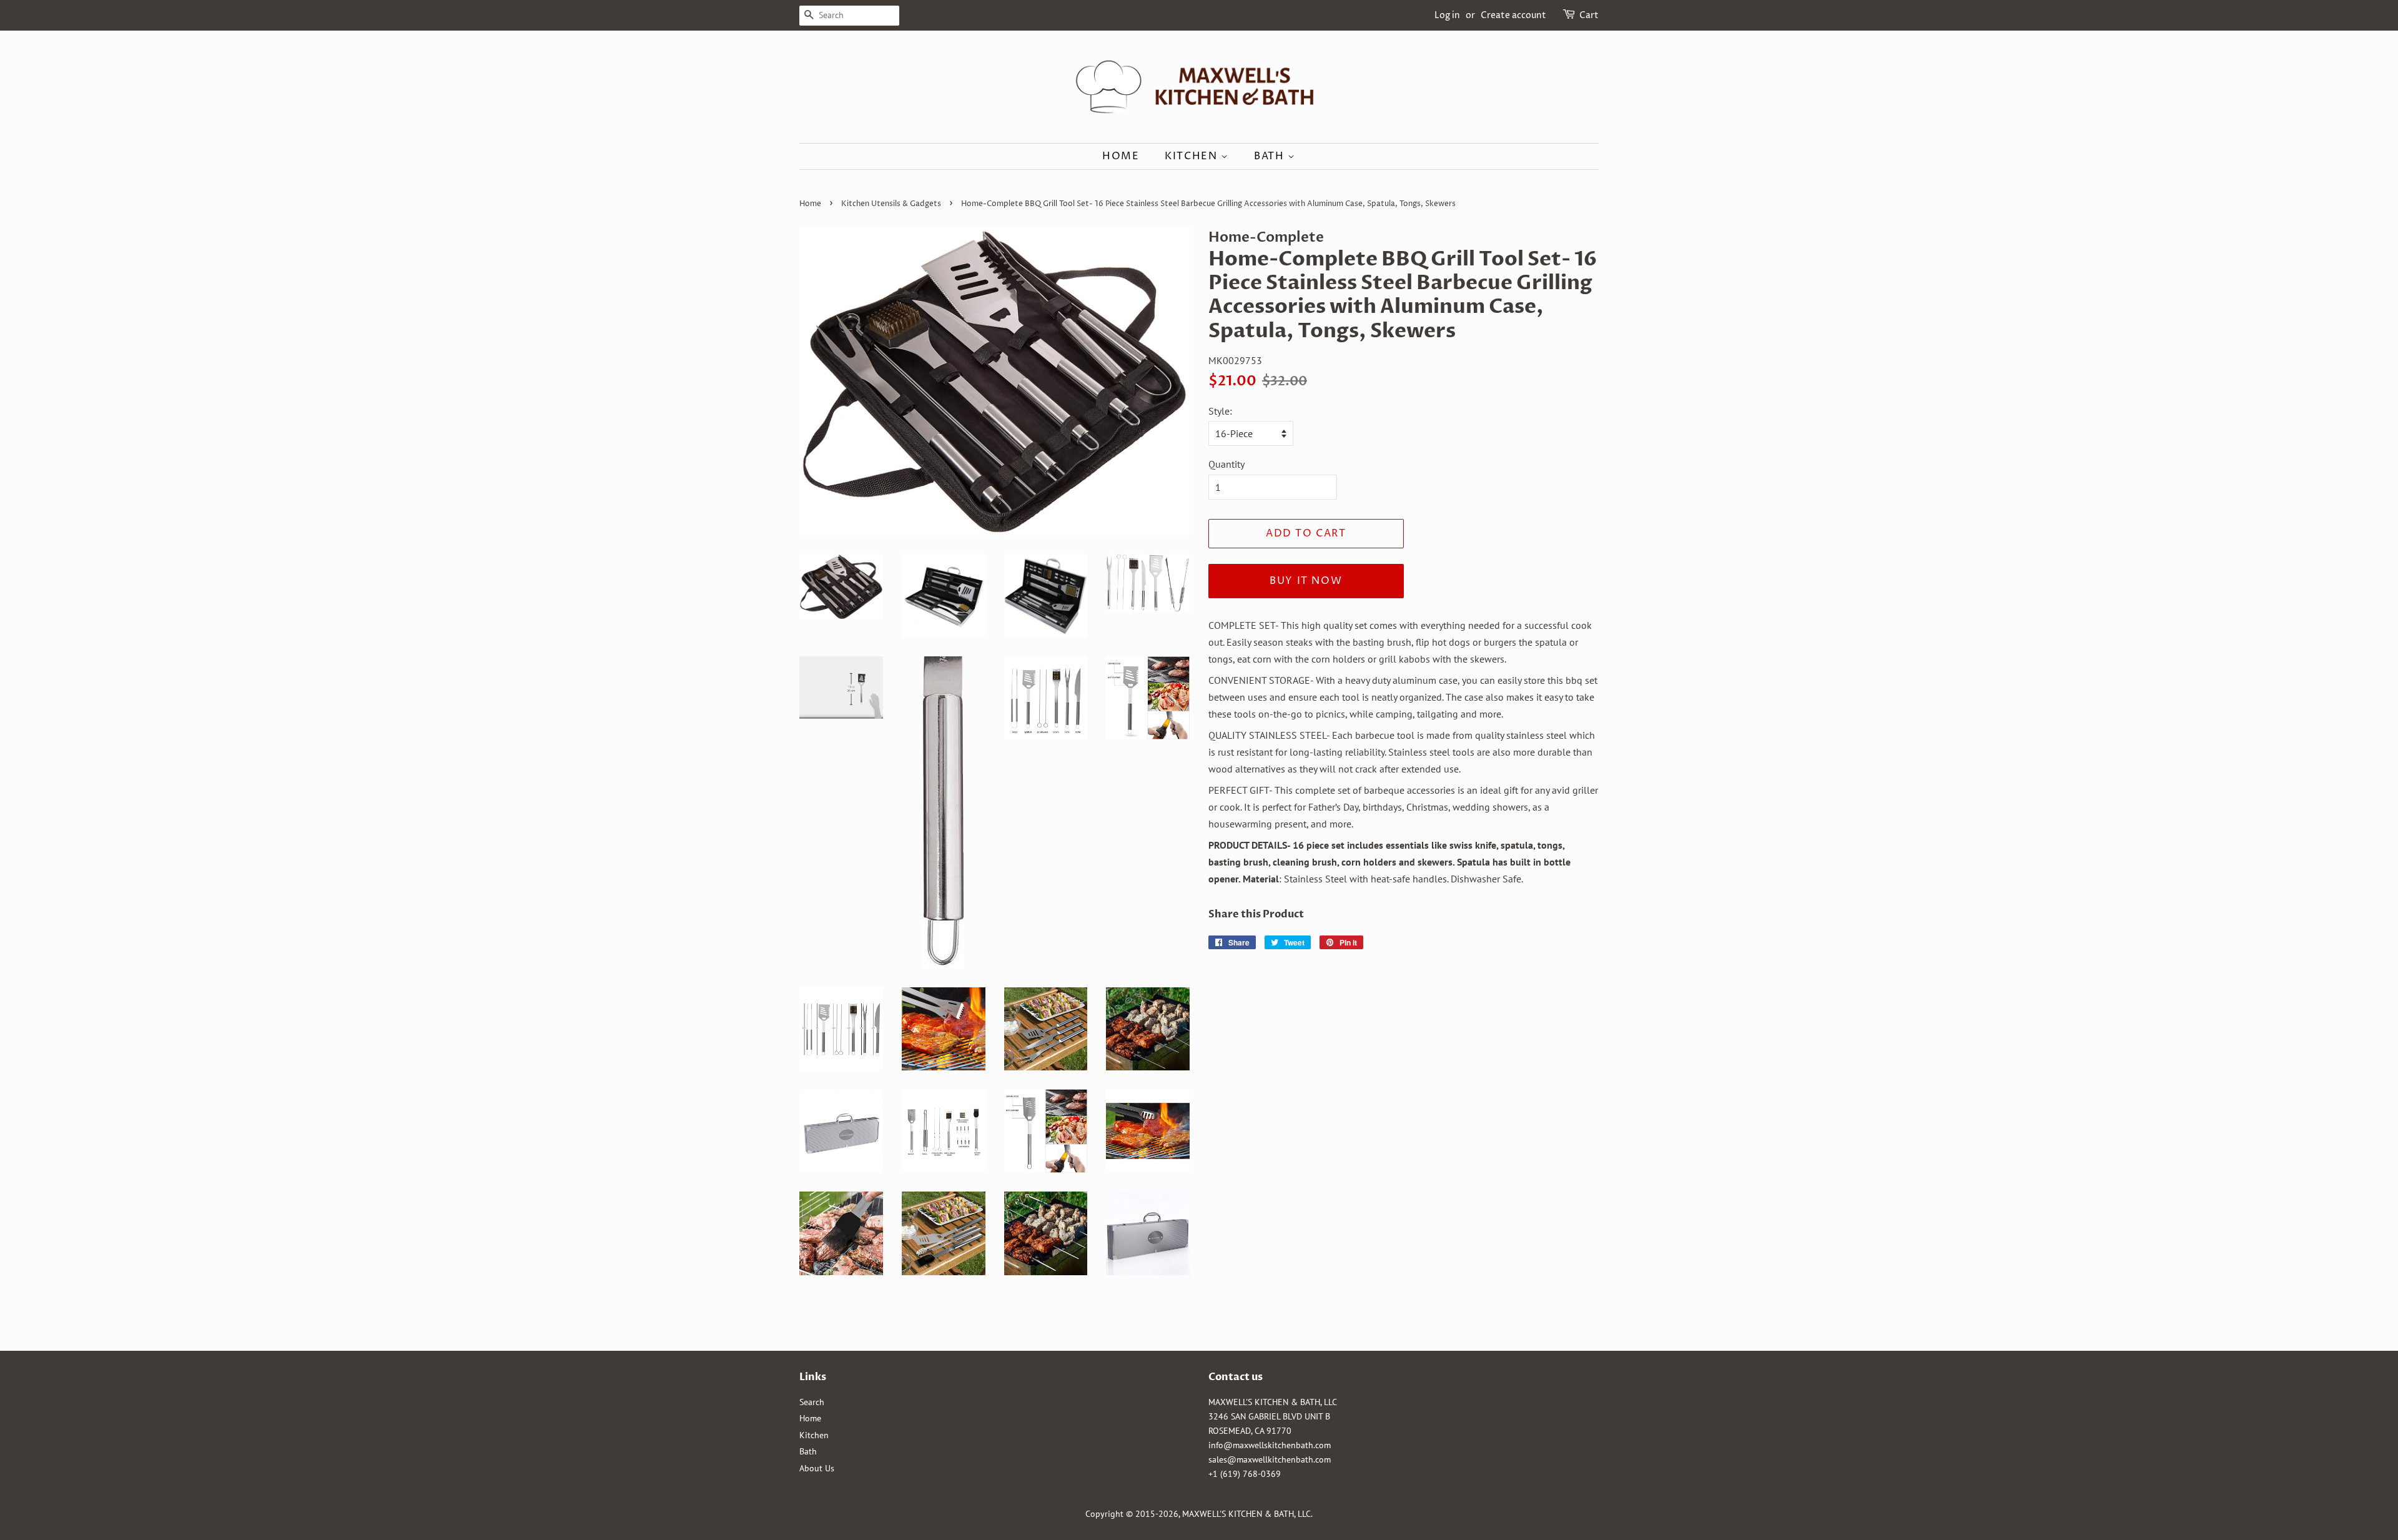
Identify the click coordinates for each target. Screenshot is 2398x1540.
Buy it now (1306, 581)
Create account (1513, 15)
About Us (817, 1468)
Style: (1220, 411)
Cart (1589, 15)
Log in (1447, 15)
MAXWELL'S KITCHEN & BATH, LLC (1246, 1514)
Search (812, 1402)
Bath (1271, 156)
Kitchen (1193, 156)
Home (1121, 156)
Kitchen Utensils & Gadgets (891, 204)
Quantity (1226, 464)
